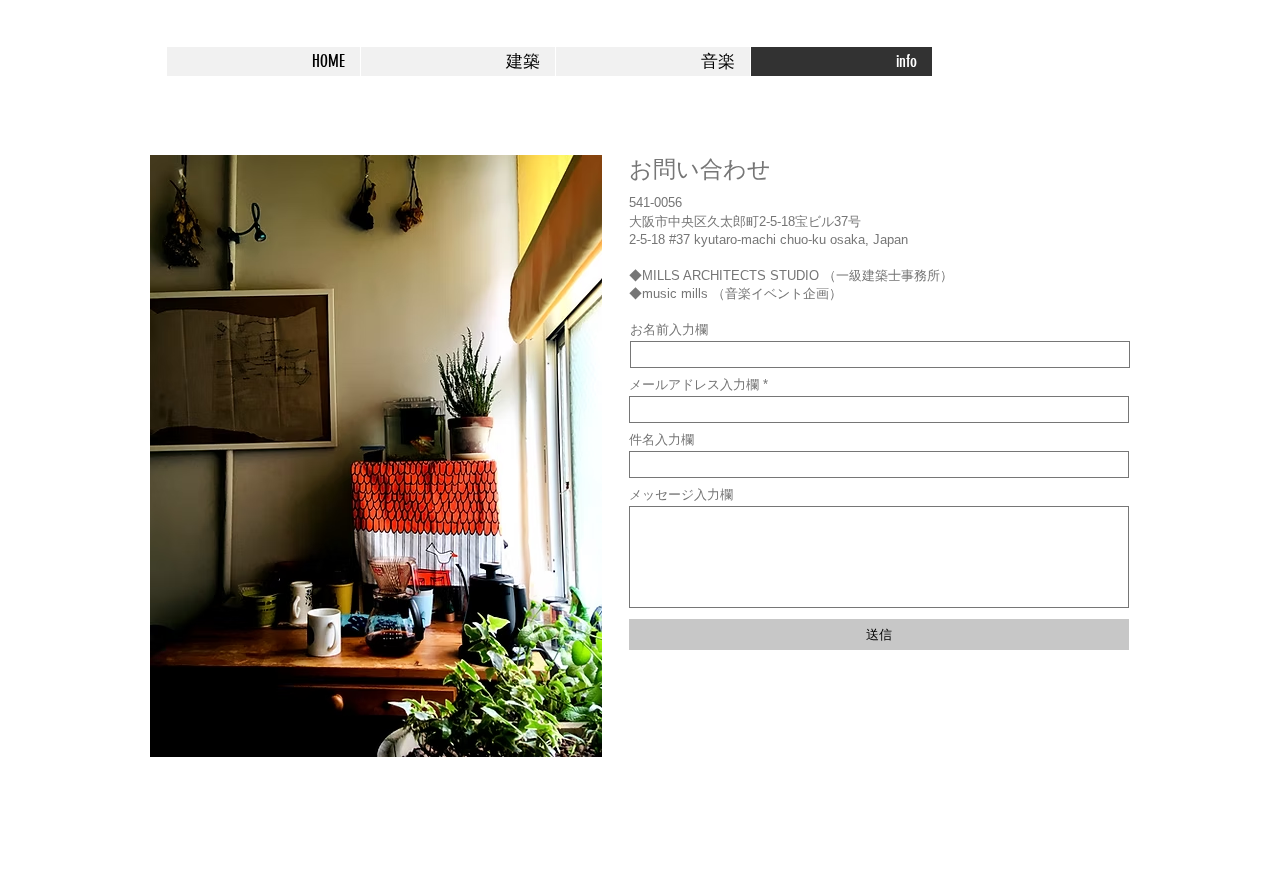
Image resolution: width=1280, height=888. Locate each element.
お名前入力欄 (669, 329)
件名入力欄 (661, 439)
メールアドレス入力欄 (694, 384)
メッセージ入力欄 (681, 494)
